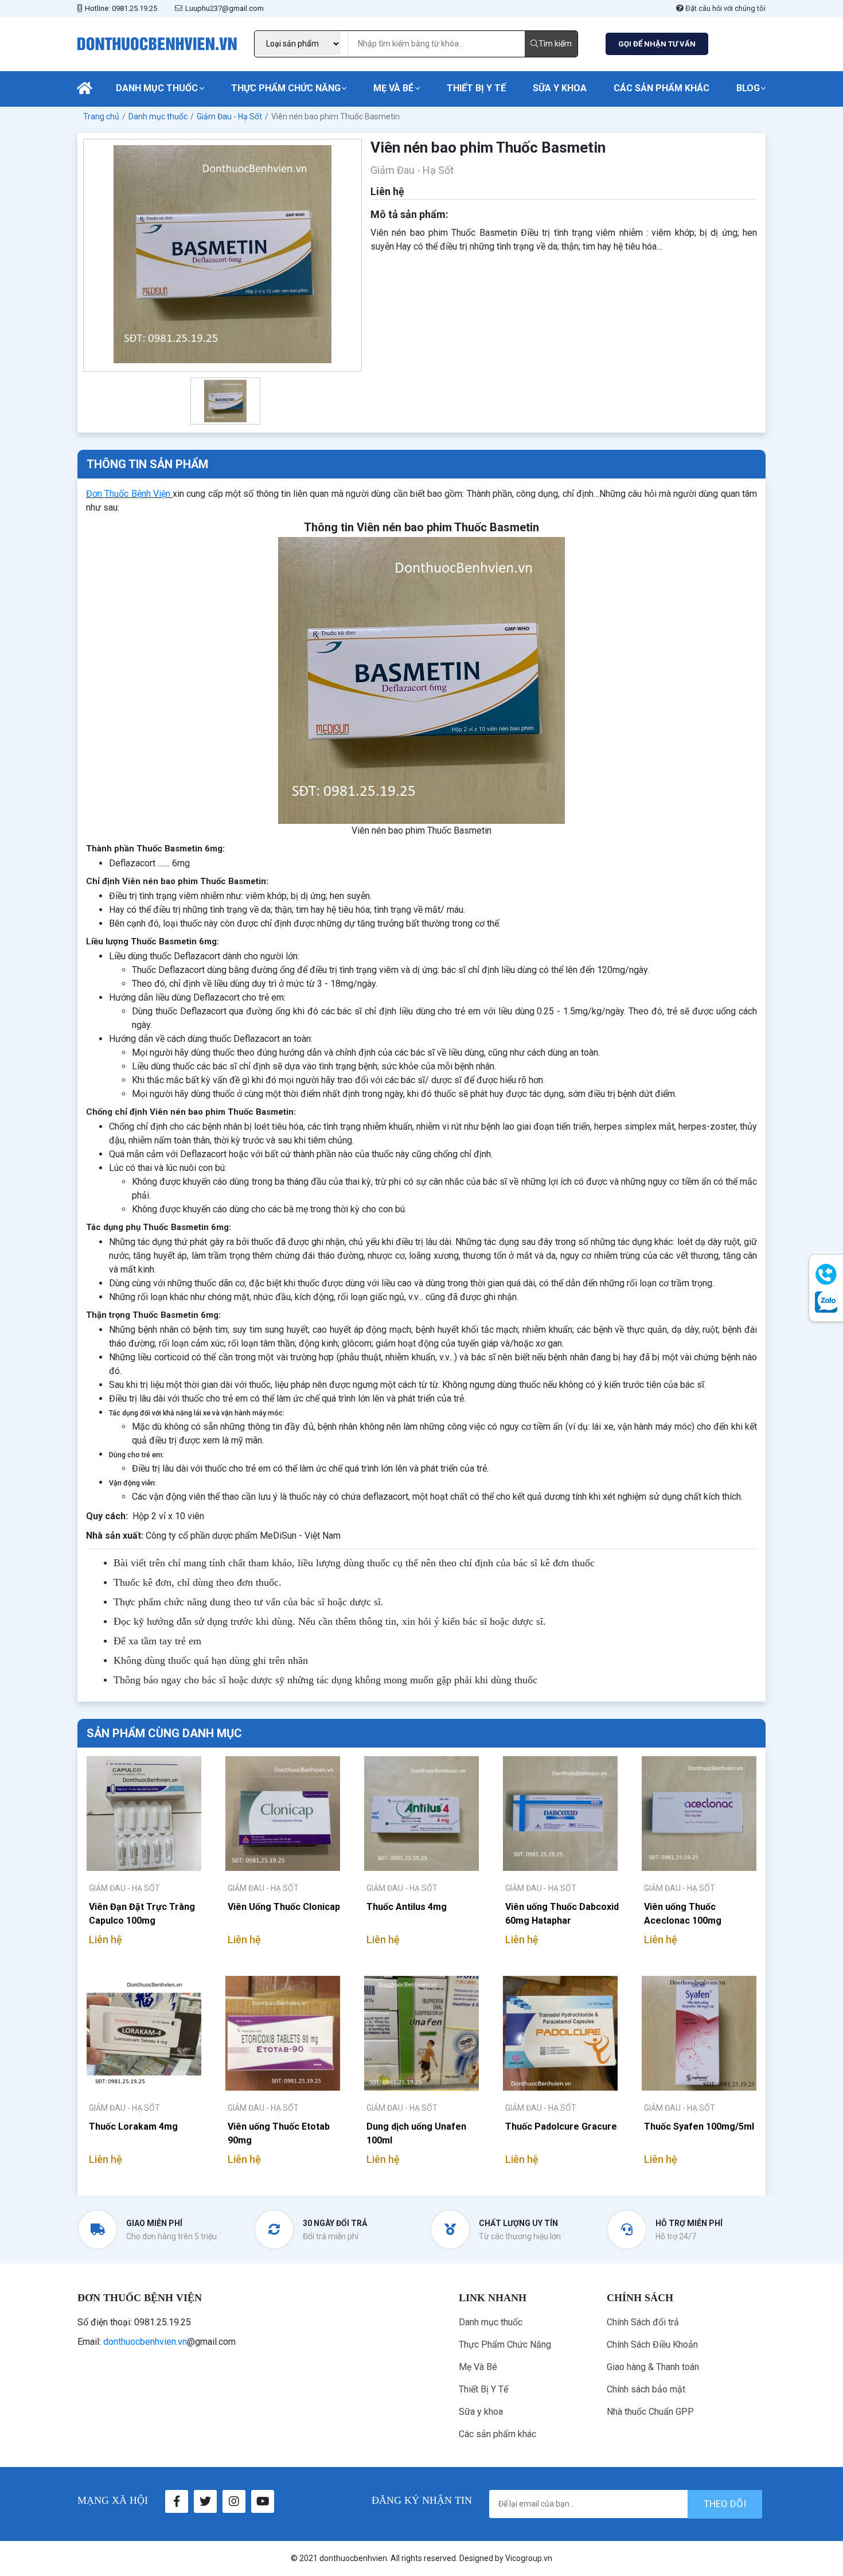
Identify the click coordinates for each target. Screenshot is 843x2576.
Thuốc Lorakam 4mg (133, 2126)
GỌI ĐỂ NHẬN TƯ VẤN (657, 44)
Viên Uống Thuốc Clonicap (284, 1907)
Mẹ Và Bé (393, 88)
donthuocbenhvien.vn (145, 2342)
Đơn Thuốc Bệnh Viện (128, 494)
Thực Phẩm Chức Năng (286, 88)
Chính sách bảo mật (646, 2389)
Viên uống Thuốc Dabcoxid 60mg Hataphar (562, 1914)
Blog (748, 88)
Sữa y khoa (560, 88)
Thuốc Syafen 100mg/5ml (699, 2126)
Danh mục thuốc (157, 88)
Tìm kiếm (555, 44)
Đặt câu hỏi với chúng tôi (725, 8)
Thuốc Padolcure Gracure (561, 2126)
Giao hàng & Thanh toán (653, 2367)
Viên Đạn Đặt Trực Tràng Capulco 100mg (142, 1914)
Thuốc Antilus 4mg (407, 1907)
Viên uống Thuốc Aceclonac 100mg (683, 1914)
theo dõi (725, 2504)
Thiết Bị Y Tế (476, 88)
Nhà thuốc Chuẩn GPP (650, 2412)
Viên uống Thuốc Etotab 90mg (279, 2133)
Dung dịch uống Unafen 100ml (416, 2133)
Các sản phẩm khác (661, 88)
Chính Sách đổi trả (643, 2322)
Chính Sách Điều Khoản (652, 2345)
